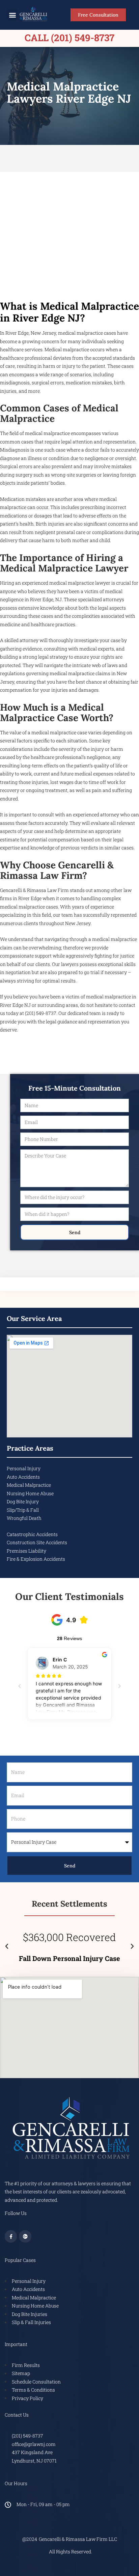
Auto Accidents (23, 1477)
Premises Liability (26, 1551)
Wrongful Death (24, 1518)
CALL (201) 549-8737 (69, 38)
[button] (12, 15)
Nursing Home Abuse (30, 1493)
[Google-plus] (25, 2236)
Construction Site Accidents (37, 1542)
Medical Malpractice (29, 1485)
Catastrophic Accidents (32, 1534)
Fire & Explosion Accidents (36, 1559)
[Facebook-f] (11, 2236)
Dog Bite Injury (23, 1501)
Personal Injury (24, 1468)
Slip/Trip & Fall (23, 1510)
